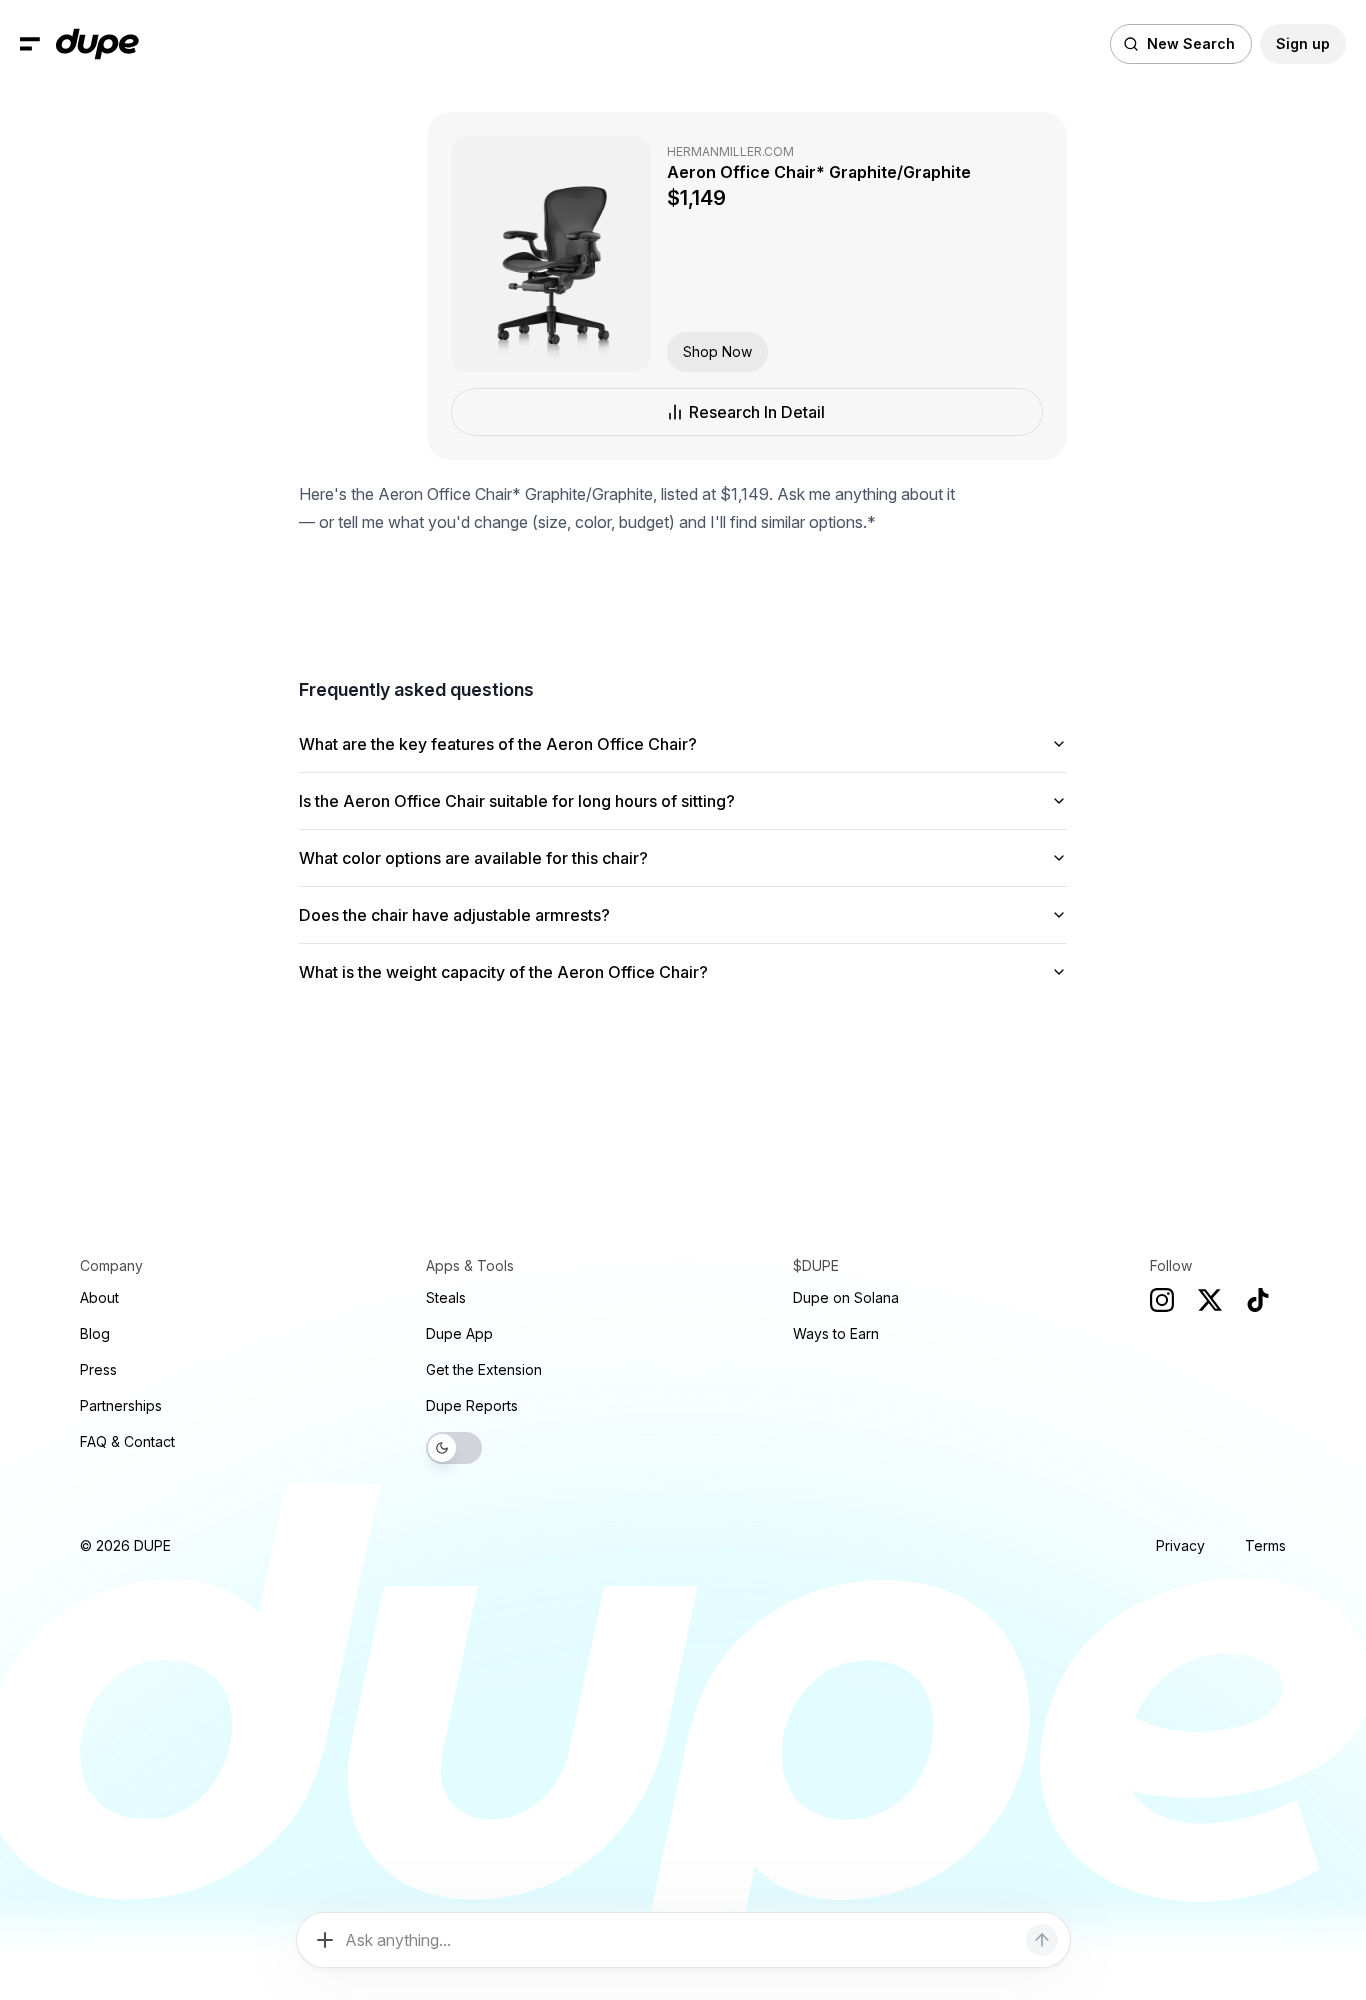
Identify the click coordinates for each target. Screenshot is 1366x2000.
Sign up (1303, 43)
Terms (1265, 1545)
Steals (446, 1297)
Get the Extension (484, 1369)
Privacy (1180, 1545)
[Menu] (30, 44)
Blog (95, 1333)
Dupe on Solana (846, 1297)
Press (98, 1369)
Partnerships (121, 1405)
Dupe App (459, 1333)
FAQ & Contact (127, 1441)
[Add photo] (325, 1940)
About (99, 1297)
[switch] (454, 1448)
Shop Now (717, 351)
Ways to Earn (836, 1333)
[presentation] (683, 1000)
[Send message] (1042, 1940)
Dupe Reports (472, 1405)
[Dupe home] (97, 44)
